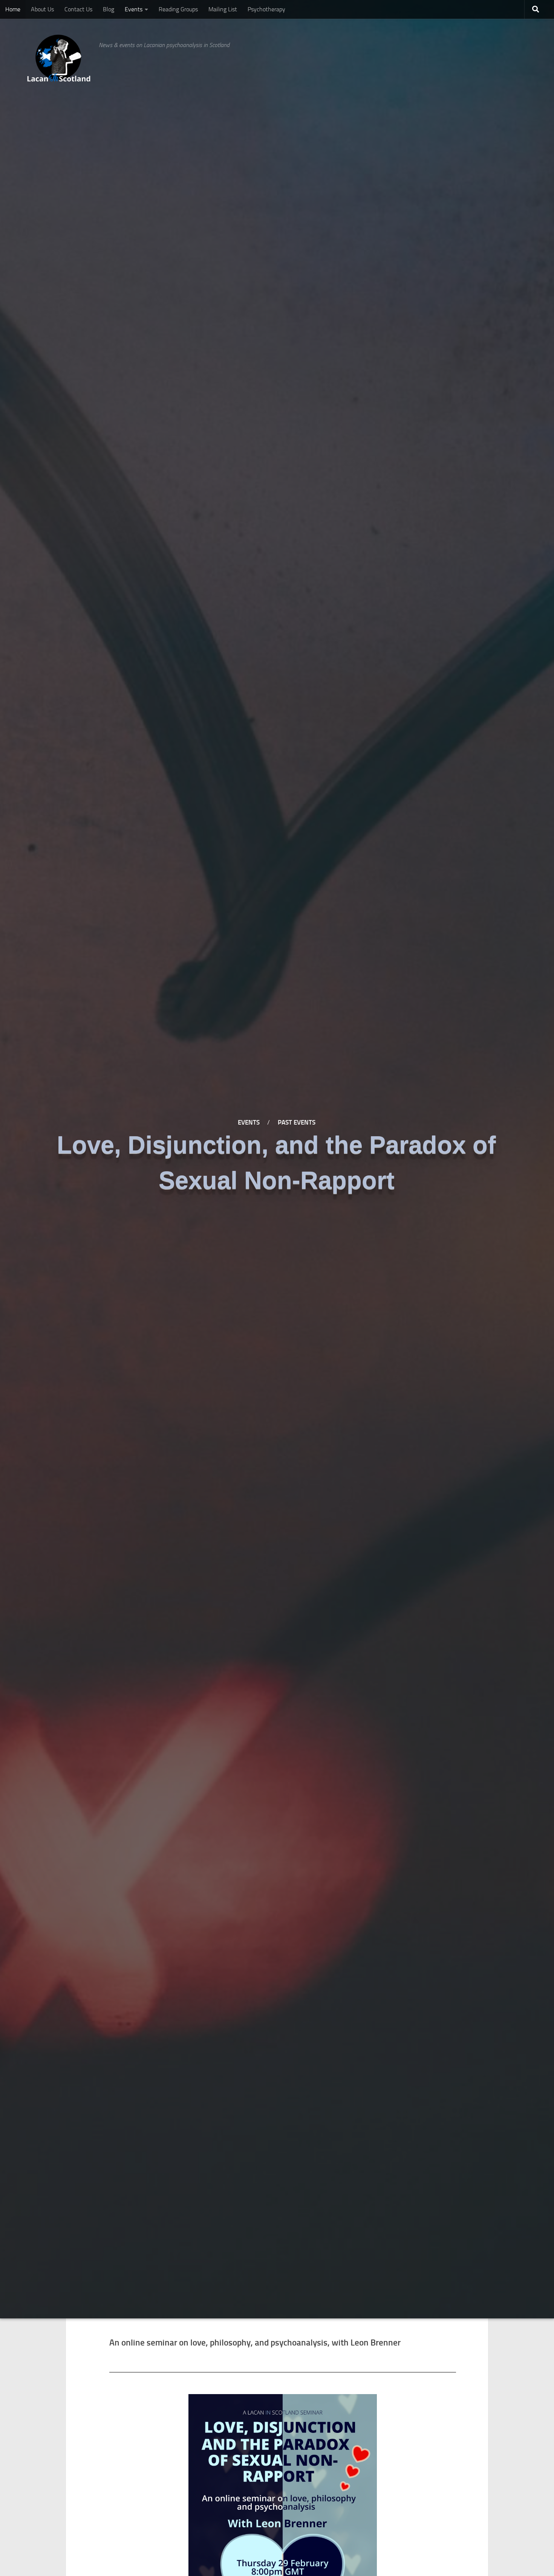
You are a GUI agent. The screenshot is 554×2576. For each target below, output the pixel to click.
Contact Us (78, 9)
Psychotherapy (266, 9)
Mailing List (223, 9)
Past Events (297, 1122)
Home (13, 9)
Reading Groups (178, 9)
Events (134, 9)
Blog (109, 9)
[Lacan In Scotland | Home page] (59, 58)
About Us (42, 9)
